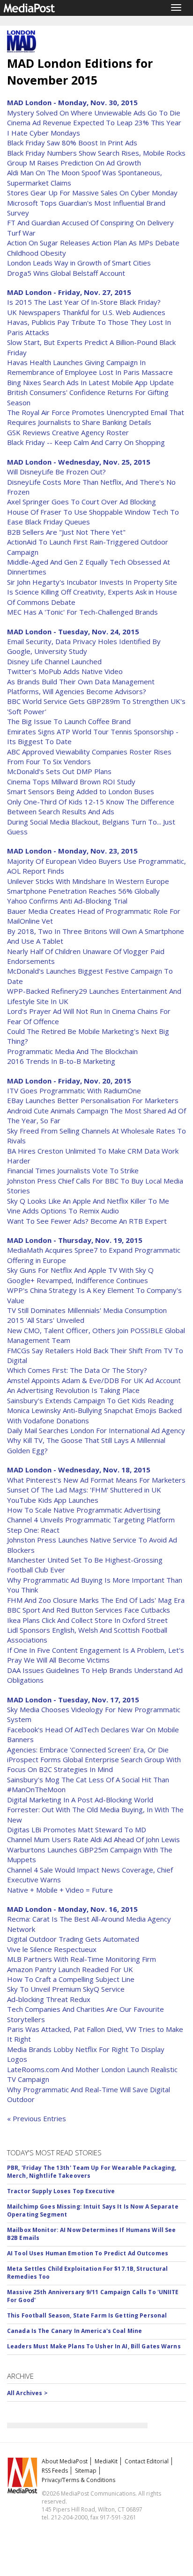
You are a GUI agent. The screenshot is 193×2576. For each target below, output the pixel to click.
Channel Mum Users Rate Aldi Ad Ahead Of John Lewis (93, 1839)
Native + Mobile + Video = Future (60, 1890)
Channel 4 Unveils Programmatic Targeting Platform (91, 1520)
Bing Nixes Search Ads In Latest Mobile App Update (90, 382)
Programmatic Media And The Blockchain (72, 1051)
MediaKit (106, 2461)
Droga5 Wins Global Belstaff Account (66, 273)
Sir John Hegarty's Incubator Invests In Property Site (92, 582)
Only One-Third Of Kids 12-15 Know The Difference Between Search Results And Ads (91, 807)
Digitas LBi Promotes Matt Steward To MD (77, 1830)
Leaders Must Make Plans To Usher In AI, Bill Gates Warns (94, 2346)
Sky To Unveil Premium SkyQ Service (66, 1989)
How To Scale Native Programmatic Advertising (84, 1510)
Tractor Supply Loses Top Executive (61, 2191)
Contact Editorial (147, 2461)
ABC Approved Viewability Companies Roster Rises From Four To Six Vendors (89, 757)
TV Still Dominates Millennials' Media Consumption (87, 1310)
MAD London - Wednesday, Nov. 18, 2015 (79, 1470)
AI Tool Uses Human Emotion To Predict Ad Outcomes (88, 2253)
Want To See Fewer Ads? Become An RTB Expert (87, 1221)
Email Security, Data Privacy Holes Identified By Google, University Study (84, 646)
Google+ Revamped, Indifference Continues (78, 1280)
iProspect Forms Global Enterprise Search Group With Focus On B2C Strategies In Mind (94, 1764)
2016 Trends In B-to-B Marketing (61, 1061)
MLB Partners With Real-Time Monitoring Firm (82, 1959)
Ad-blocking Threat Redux (49, 1999)
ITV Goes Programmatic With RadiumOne (74, 1091)
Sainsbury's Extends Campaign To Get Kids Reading (90, 1400)
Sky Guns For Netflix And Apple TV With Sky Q (80, 1270)
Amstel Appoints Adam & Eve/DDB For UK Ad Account (94, 1380)
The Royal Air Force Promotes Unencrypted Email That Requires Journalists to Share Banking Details (96, 417)
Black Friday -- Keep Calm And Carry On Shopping (86, 442)
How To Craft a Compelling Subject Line (71, 1979)
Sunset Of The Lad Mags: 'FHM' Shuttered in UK (84, 1490)
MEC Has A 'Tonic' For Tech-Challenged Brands (82, 612)
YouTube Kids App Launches (53, 1500)
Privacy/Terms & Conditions (78, 2480)
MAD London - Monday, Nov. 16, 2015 (72, 1909)
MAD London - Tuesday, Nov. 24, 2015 (73, 631)
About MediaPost (65, 2461)
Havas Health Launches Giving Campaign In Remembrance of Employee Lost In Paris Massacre (90, 367)
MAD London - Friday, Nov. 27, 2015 (69, 292)
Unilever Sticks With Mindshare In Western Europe (88, 881)
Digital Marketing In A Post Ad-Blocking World (80, 1800)
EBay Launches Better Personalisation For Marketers (93, 1100)
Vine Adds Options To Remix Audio (63, 1211)
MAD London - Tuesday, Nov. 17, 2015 (73, 1700)
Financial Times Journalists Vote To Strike (73, 1170)
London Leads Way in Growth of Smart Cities (79, 263)
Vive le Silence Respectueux (52, 1949)
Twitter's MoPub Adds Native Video (65, 671)
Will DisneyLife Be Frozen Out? (56, 472)
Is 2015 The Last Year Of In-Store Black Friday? (84, 302)
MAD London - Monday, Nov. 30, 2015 (72, 102)
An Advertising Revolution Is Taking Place (73, 1390)
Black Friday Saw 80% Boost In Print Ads (72, 143)
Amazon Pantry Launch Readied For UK (70, 1969)
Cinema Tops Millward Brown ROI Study (71, 782)
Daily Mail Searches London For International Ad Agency (96, 1430)
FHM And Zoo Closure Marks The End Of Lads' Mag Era (96, 1600)
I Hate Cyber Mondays (44, 133)
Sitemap (86, 2471)
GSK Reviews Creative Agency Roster (68, 432)
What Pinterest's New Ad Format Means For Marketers (96, 1480)
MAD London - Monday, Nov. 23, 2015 (72, 851)
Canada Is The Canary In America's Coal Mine (74, 2331)
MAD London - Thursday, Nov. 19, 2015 (75, 1240)
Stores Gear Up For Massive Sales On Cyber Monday (92, 193)
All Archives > (27, 2393)
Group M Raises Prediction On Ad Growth (74, 163)
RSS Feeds (55, 2471)
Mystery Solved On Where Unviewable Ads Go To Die (94, 113)
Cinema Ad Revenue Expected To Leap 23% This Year (94, 122)
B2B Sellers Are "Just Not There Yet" (66, 532)
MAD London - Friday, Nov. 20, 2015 (69, 1081)
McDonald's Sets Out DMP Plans (59, 771)
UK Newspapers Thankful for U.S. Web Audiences (86, 312)
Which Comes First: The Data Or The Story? (77, 1370)
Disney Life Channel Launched (54, 661)
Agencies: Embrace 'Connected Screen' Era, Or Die (88, 1750)
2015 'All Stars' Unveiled (46, 1320)
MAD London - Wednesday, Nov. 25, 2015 (79, 462)
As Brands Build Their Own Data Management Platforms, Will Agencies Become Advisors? (81, 686)
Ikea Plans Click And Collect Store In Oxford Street (87, 1620)
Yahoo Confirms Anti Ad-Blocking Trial (67, 901)
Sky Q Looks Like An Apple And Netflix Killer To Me (88, 1201)
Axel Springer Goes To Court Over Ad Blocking (82, 502)
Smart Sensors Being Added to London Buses (81, 791)
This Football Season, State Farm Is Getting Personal (87, 2315)
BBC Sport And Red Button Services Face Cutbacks (89, 1610)
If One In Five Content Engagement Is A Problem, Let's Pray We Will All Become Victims (96, 1655)
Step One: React (33, 1530)
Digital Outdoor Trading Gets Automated (73, 1939)
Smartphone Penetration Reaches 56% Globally (83, 891)
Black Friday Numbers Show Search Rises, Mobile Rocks (96, 153)
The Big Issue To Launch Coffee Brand (69, 721)
